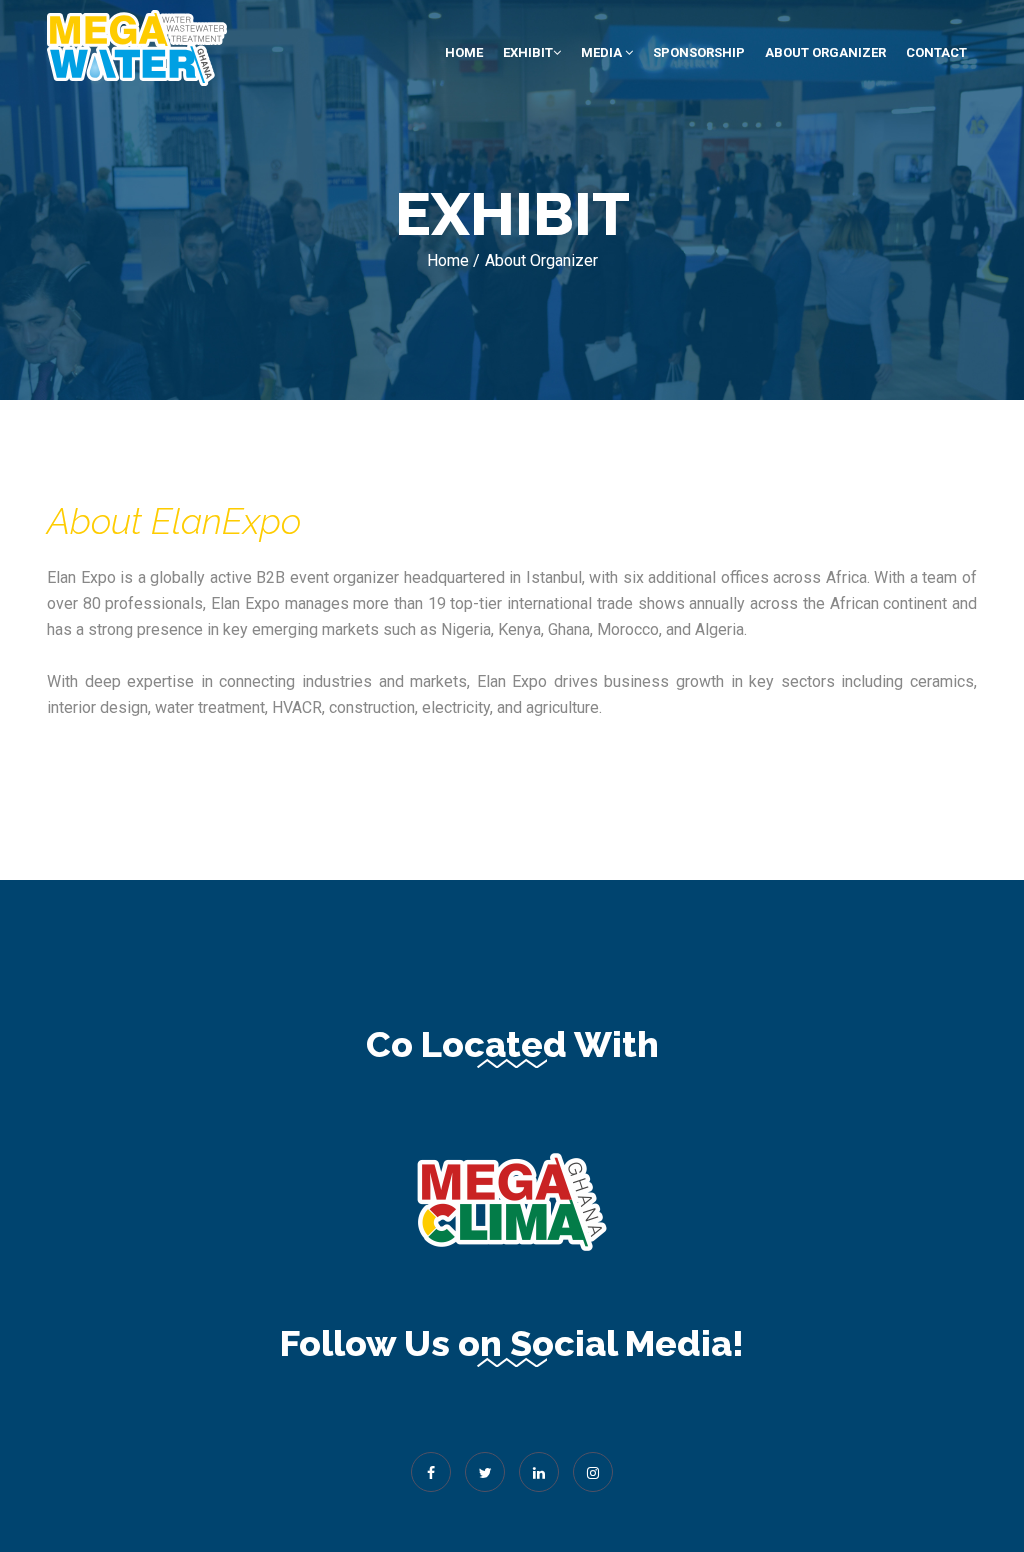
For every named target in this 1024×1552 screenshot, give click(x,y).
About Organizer (825, 52)
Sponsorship (699, 52)
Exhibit (528, 52)
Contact (936, 52)
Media (603, 52)
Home (464, 52)
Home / (453, 260)
